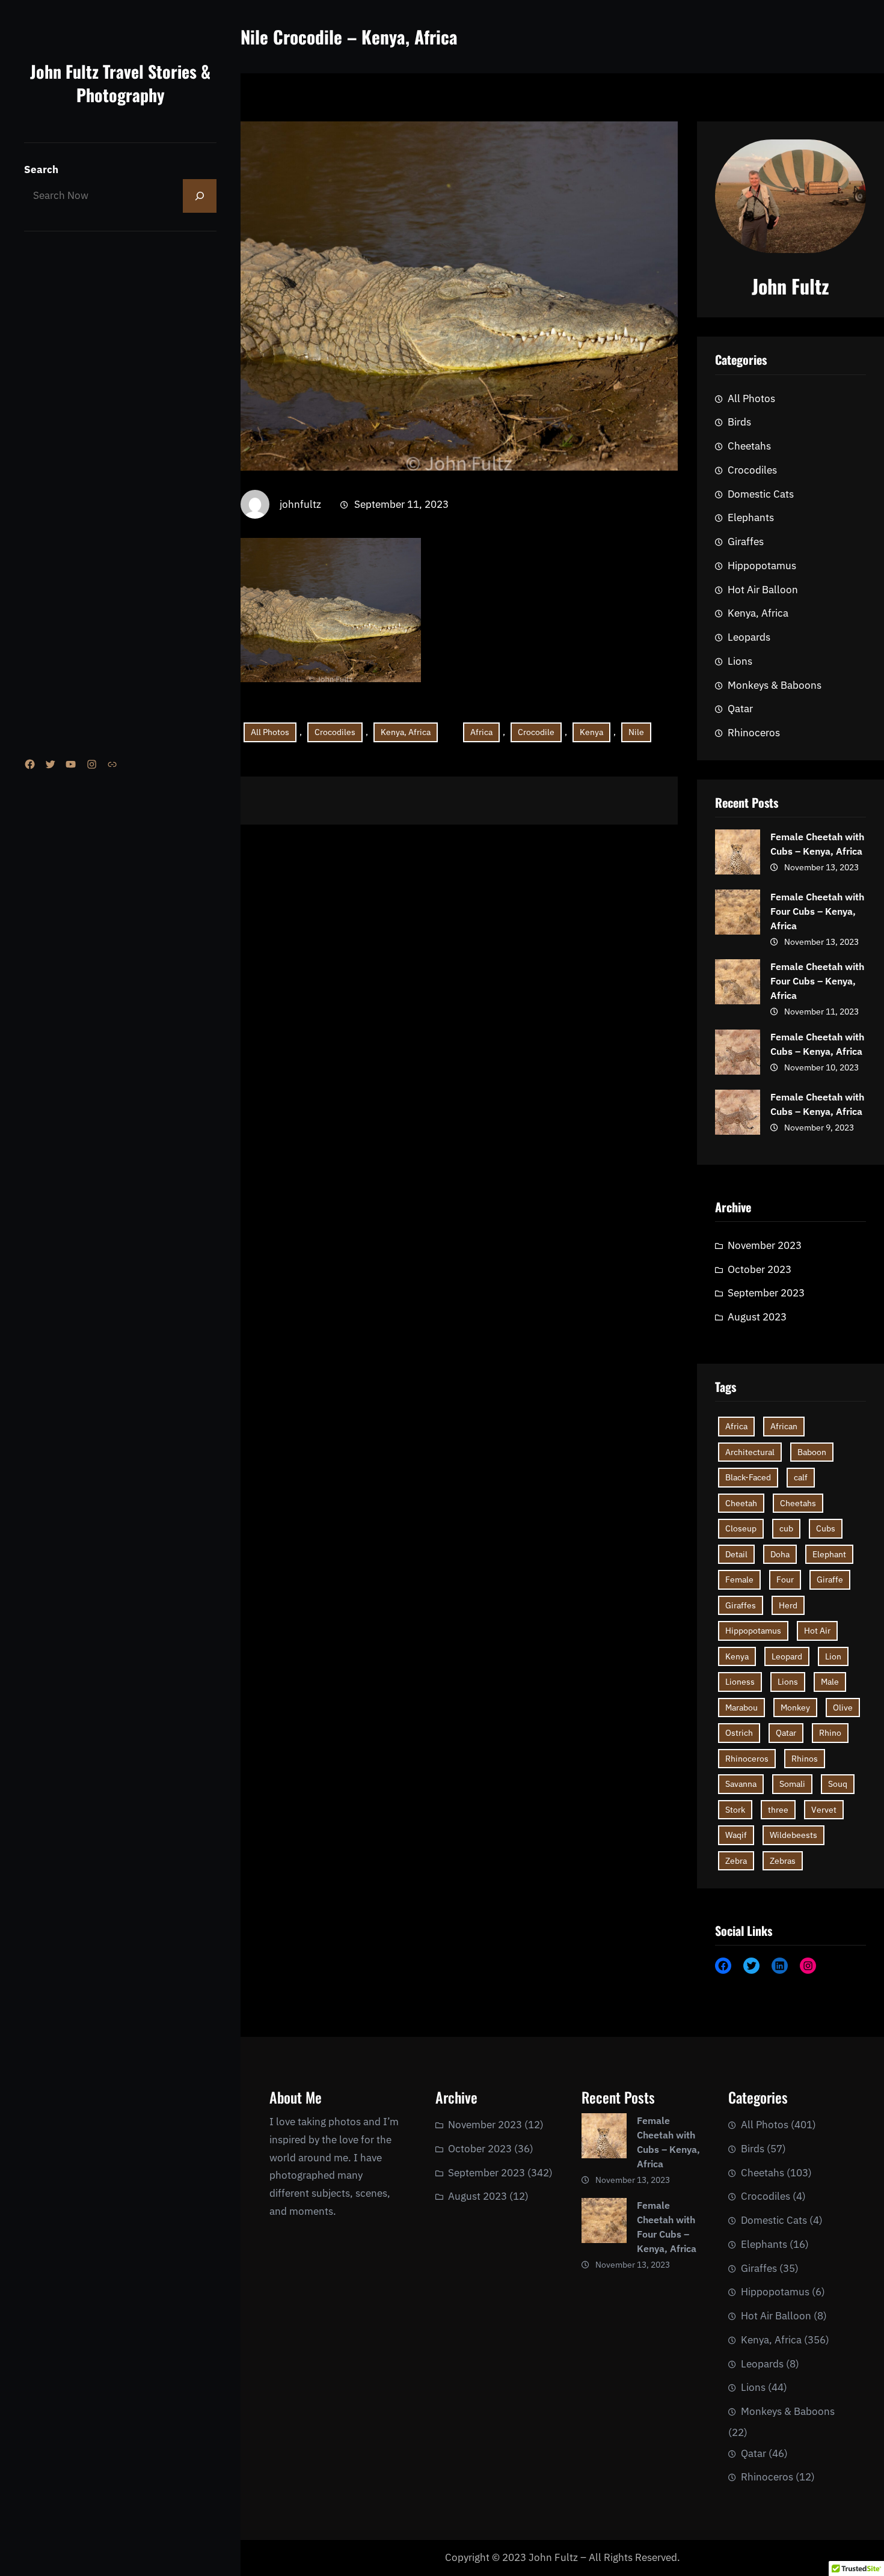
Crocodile (536, 732)
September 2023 (766, 1293)
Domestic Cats (761, 494)
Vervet (824, 1810)
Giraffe (830, 1579)
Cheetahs (749, 446)
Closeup (741, 1528)
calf (801, 1477)
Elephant (829, 1554)
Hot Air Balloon (763, 590)
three (778, 1810)
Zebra (736, 1861)
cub (786, 1528)
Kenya (591, 732)
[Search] (200, 196)
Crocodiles (335, 732)
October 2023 (760, 1269)
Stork (735, 1810)
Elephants (751, 517)
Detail (736, 1554)
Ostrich (739, 1733)
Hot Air (817, 1631)
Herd (788, 1605)
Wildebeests (793, 1835)
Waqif (736, 1835)
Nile (636, 732)
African (784, 1426)
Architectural (750, 1452)
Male (830, 1682)
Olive (843, 1708)
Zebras (783, 1861)
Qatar (740, 709)
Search (41, 169)
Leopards (749, 637)
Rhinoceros (754, 733)
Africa (481, 732)
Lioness (740, 1682)
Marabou (741, 1708)
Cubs (826, 1528)
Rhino (830, 1733)
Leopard (787, 1656)
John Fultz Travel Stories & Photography (120, 83)
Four (785, 1579)
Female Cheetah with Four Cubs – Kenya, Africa (817, 911)
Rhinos (805, 1759)
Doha (780, 1554)
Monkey (795, 1708)
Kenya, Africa (406, 732)
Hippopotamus (762, 566)
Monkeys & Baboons (775, 685)
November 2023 (765, 1245)
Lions (740, 661)
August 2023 (757, 1317)
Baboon (812, 1452)
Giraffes (746, 542)
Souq (838, 1784)
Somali (792, 1784)
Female (739, 1579)
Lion (833, 1656)
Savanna (741, 1784)
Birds (739, 422)
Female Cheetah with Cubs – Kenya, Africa (817, 844)
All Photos (270, 732)
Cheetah (741, 1503)
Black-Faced (748, 1477)
